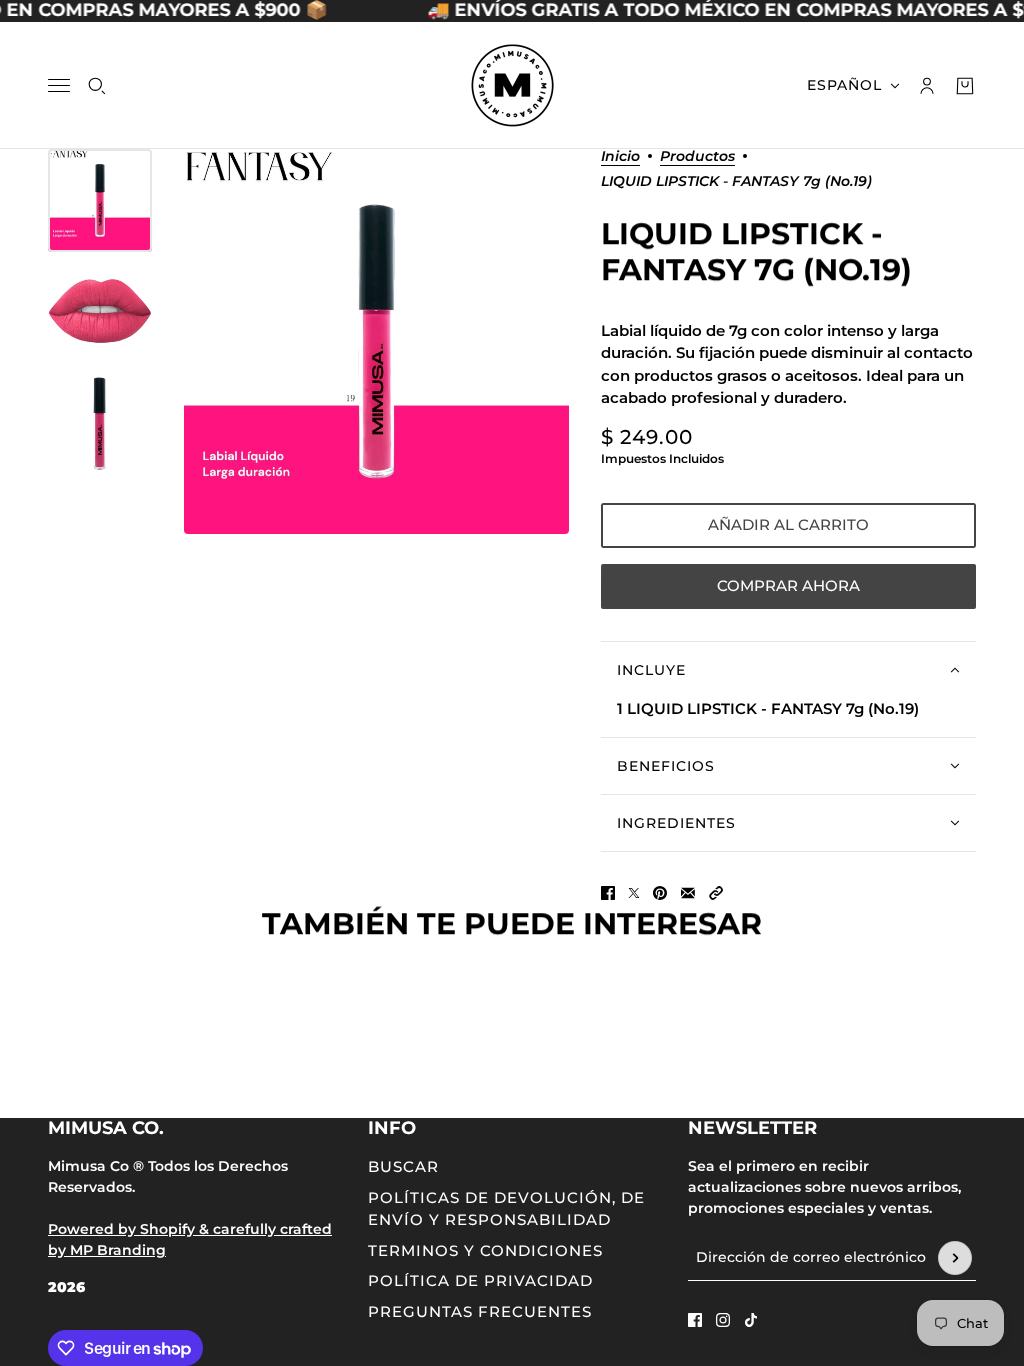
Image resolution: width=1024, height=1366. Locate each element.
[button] (716, 893)
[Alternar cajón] (59, 85)
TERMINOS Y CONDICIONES (485, 1250)
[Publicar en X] (634, 893)
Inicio (620, 157)
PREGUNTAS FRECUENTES (480, 1311)
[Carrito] (965, 85)
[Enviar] (955, 1258)
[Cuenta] (927, 85)
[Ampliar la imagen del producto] (376, 341)
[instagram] (723, 1320)
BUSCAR (403, 1166)
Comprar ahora (788, 585)
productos (697, 157)
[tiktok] (751, 1320)
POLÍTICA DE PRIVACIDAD (480, 1280)
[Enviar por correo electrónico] (688, 893)
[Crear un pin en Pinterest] (660, 893)
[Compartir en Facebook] (608, 893)
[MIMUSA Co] (512, 85)
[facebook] (695, 1320)
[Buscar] (97, 85)
